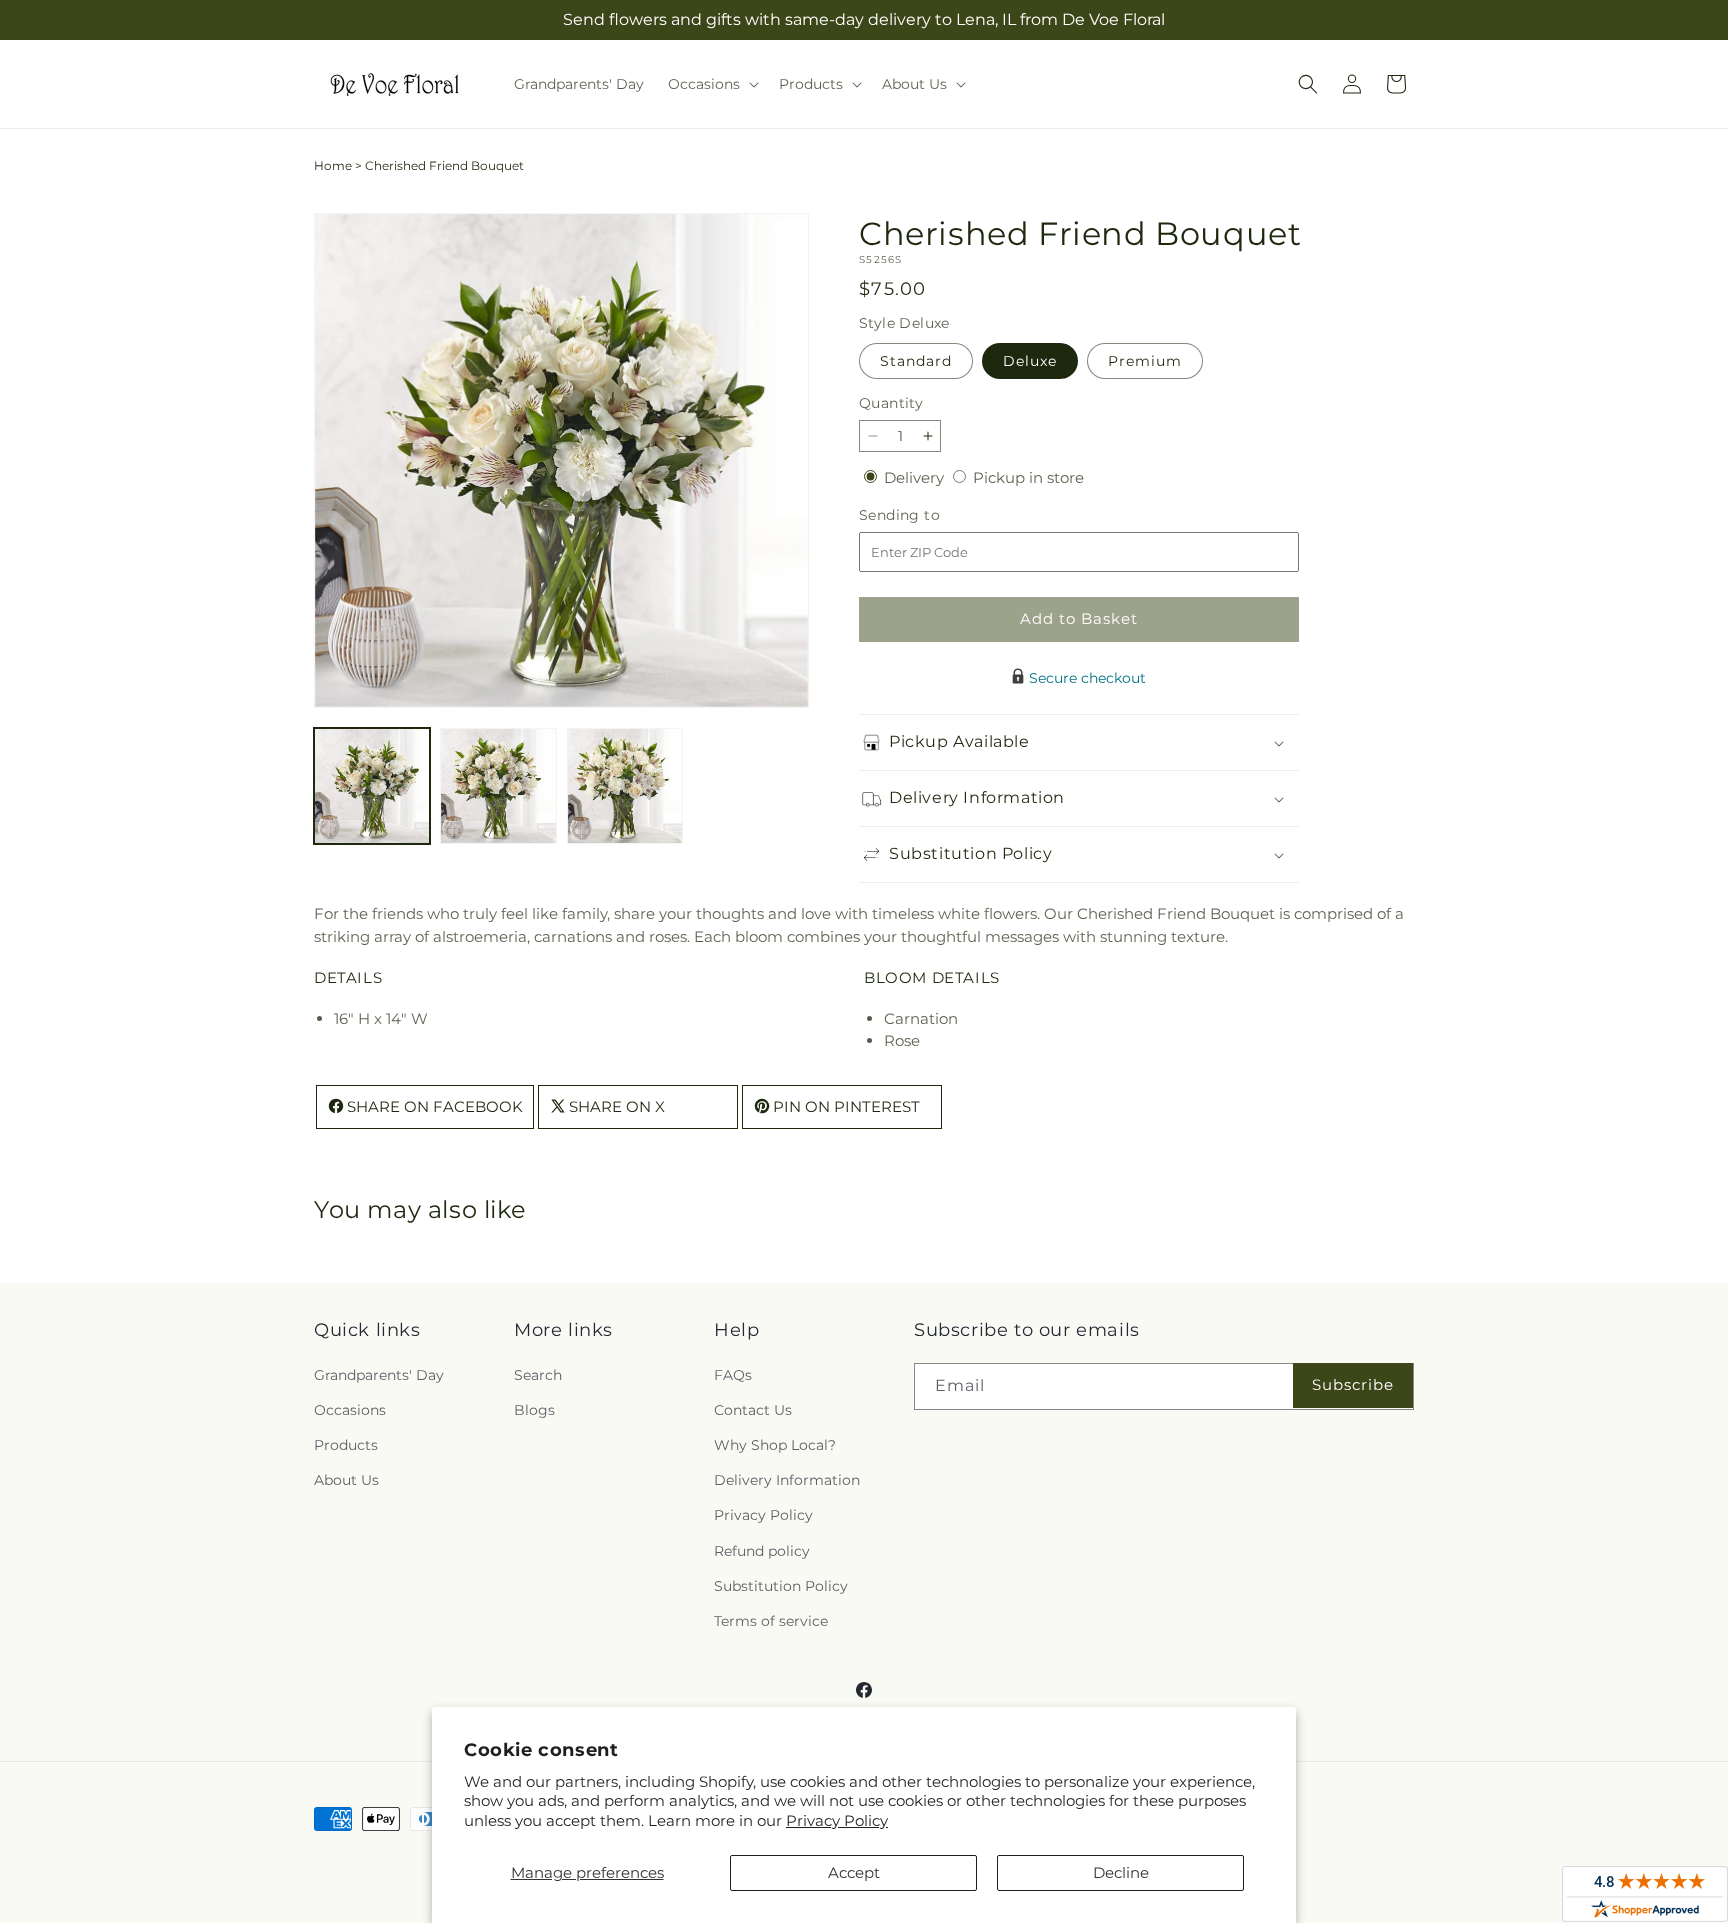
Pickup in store (1028, 477)
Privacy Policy (837, 1820)
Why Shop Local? (775, 1445)
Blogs (534, 1410)
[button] (711, 84)
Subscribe (1353, 1384)
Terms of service (771, 1621)
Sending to (929, 515)
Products (346, 1445)
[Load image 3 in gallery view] (625, 786)
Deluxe (1030, 361)
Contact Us (753, 1410)
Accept (854, 1872)
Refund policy (762, 1551)
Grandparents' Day (379, 1375)
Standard (916, 361)
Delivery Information (787, 1480)
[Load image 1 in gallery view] (372, 786)
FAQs (733, 1375)
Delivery (916, 477)
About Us (346, 1480)
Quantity (891, 403)
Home (333, 165)
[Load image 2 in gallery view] (498, 786)
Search (538, 1375)
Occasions (350, 1410)
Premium (1145, 361)
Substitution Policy (781, 1586)
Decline (1121, 1872)
